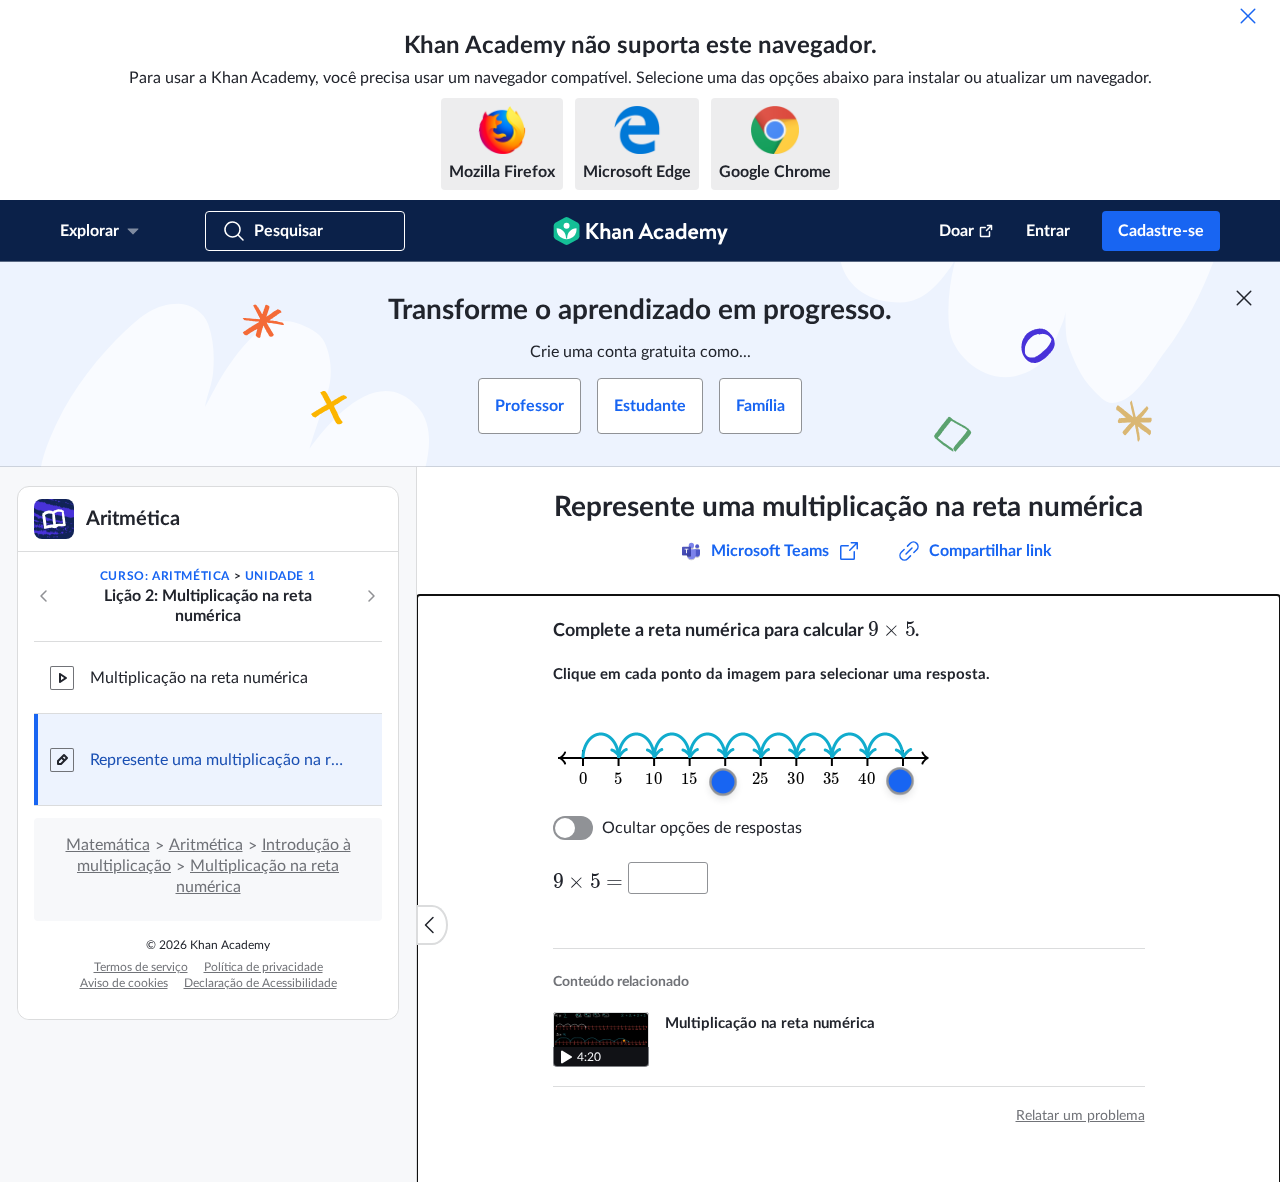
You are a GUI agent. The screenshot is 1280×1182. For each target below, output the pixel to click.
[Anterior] (44, 596)
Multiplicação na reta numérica (199, 678)
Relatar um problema (1080, 1116)
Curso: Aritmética (165, 576)
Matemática (108, 845)
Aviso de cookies (124, 983)
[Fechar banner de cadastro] (1244, 298)
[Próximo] (371, 596)
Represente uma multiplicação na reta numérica (220, 760)
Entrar (1048, 231)
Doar (956, 231)
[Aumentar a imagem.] (743, 758)
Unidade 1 (280, 576)
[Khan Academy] (640, 231)
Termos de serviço (141, 967)
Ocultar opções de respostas (702, 828)
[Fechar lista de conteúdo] (432, 925)
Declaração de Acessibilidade (260, 983)
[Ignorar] (1248, 16)
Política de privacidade (263, 967)
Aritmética (206, 845)
